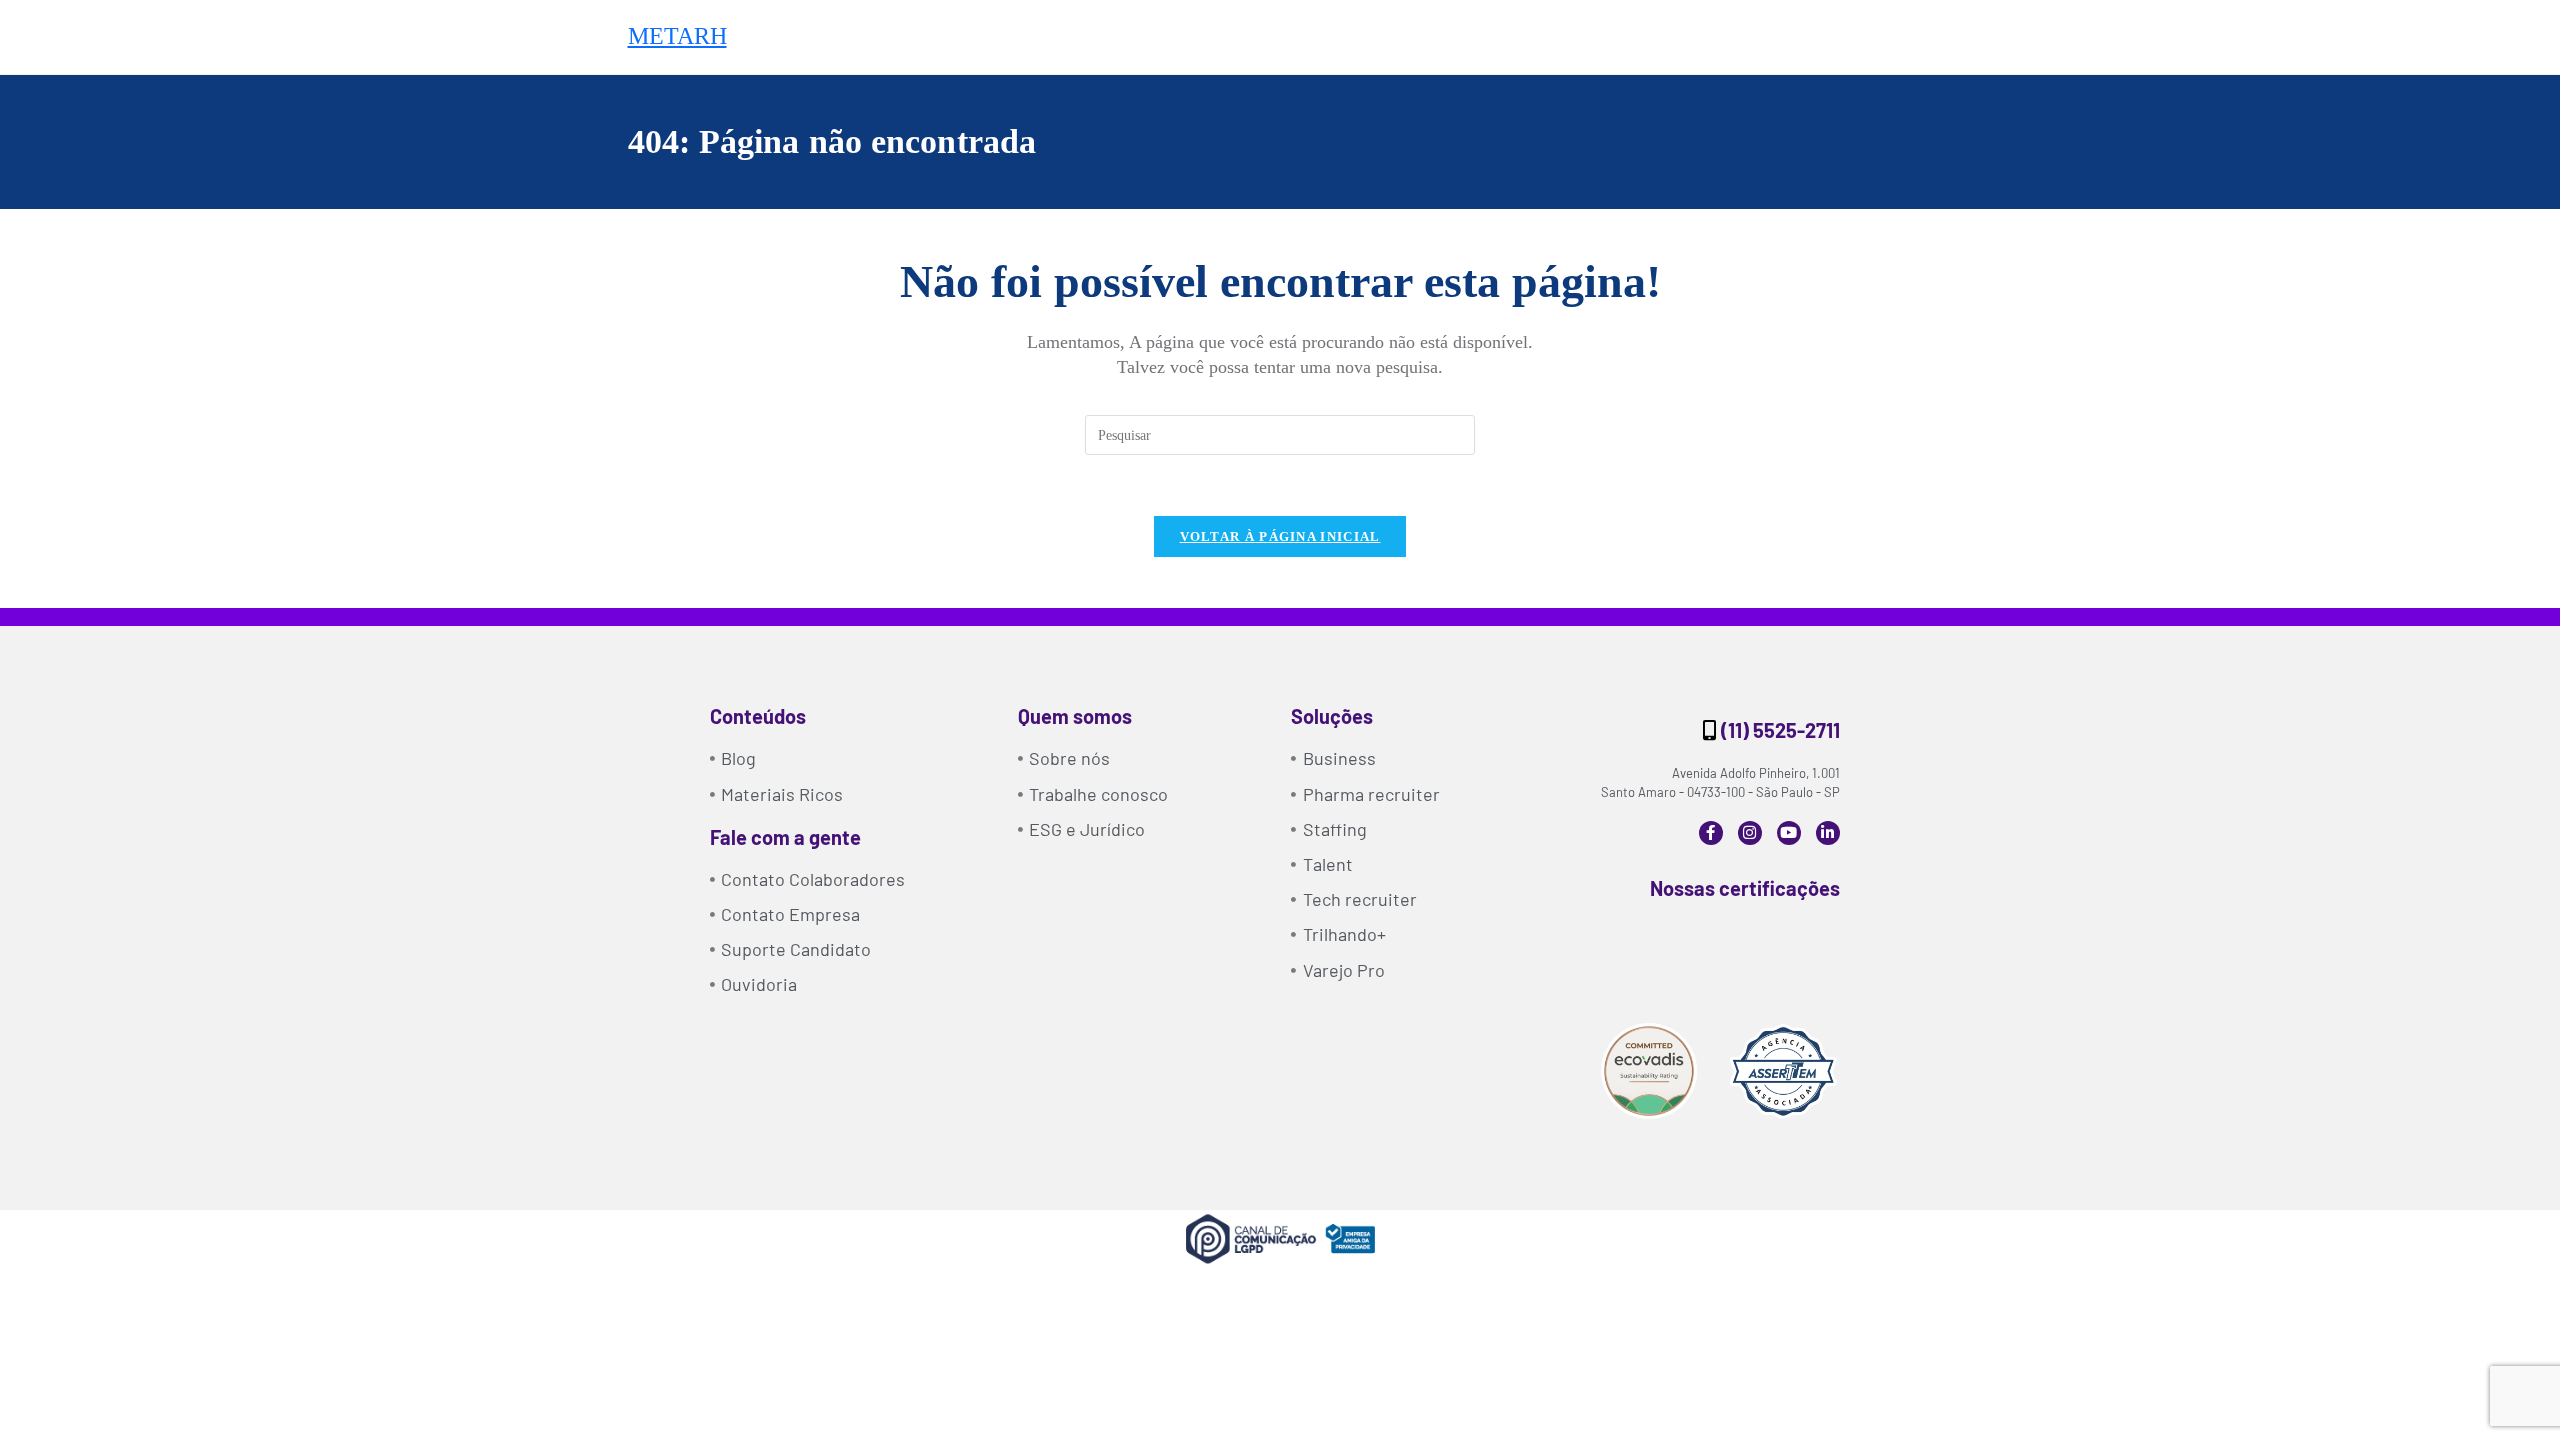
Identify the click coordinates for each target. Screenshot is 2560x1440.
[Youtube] (1789, 833)
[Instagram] (1750, 833)
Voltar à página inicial (1280, 536)
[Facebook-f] (1711, 833)
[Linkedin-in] (1828, 833)
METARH (677, 36)
